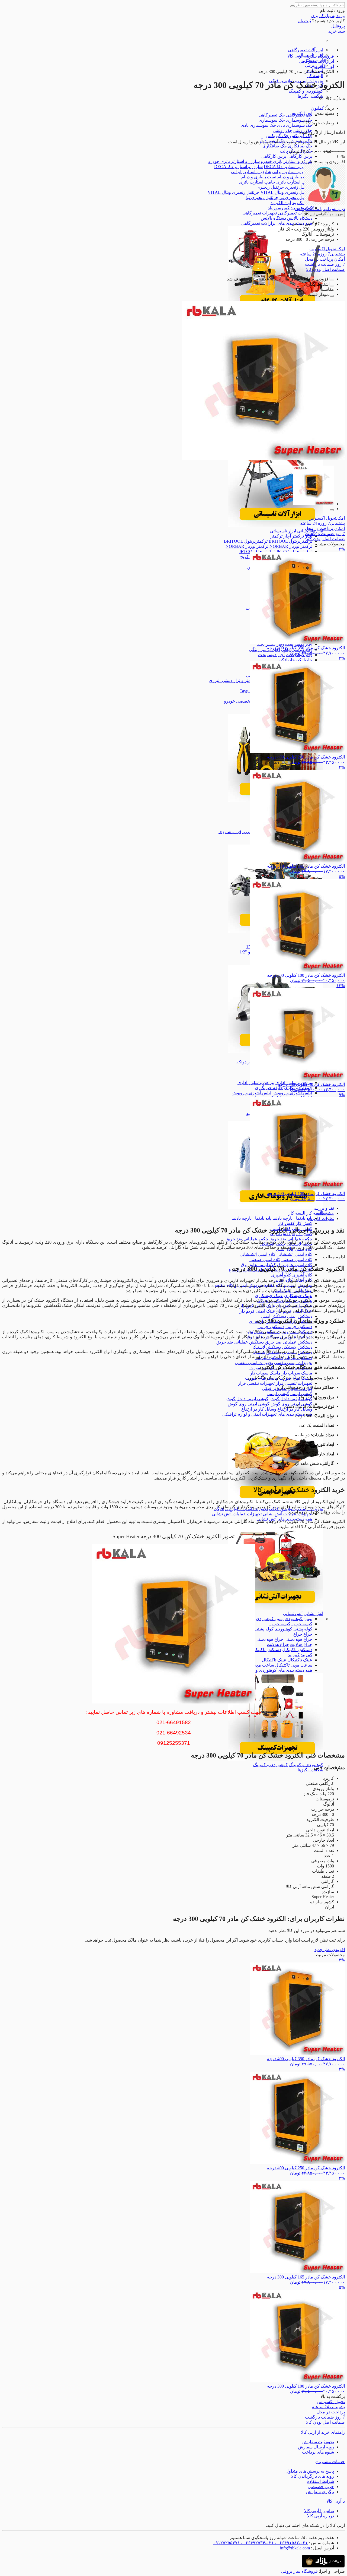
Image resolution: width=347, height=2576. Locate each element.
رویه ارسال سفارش (316, 2447)
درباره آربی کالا (321, 2516)
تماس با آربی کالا (319, 2511)
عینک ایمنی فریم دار (258, 1311)
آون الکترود (302, 203)
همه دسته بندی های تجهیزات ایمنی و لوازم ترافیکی (267, 1414)
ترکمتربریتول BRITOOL (290, 541)
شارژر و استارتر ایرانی (292, 172)
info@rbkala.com (295, 2548)
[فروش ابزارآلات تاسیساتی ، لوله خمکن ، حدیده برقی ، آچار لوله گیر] (276, 526)
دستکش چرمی (299, 1327)
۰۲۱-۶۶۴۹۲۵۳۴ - (257, 2543)
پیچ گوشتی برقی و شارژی (242, 832)
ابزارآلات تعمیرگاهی (306, 50)
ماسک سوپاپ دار (297, 1373)
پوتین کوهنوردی (298, 1619)
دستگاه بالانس (300, 218)
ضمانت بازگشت (325, 264)
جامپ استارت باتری (294, 182)
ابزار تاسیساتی (283, 531)
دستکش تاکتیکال (297, 1650)
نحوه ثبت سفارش (318, 2442)
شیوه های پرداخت (318, 2452)
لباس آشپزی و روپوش (292, 1093)
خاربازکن (304, 660)
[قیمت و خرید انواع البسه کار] (276, 1208)
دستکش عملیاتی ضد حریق (289, 1342)
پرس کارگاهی (300, 156)
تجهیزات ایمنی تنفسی (293, 1363)
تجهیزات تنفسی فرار (294, 1383)
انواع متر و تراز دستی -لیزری (234, 680)
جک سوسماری (299, 120)
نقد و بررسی (323, 1208)
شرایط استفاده (321, 2481)
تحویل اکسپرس (327, 249)
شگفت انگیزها (310, 96)
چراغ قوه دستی (298, 1639)
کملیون (318, 108)
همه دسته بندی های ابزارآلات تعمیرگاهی (277, 223)
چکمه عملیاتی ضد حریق (291, 1239)
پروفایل (338, 26)
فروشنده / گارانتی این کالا (323, 214)
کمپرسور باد (279, 208)
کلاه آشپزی (302, 1275)
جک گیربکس (301, 136)
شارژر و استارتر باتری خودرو (287, 161)
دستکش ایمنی (300, 1316)
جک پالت (288, 151)
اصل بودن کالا (325, 269)
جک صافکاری (300, 146)
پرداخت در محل (325, 259)
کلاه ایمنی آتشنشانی (294, 1254)
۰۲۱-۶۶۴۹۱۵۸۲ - (291, 2543)
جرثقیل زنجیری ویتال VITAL (286, 192)
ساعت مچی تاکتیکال (294, 1665)
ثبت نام (304, 21)
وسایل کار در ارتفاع (295, 1409)
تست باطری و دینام (295, 177)
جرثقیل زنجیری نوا (296, 197)
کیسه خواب (302, 1624)
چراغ (308, 1634)
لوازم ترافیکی (274, 1388)
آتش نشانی (313, 1613)
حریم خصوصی (321, 2487)
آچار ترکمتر (302, 536)
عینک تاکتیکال (300, 1660)
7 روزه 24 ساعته (322, 254)
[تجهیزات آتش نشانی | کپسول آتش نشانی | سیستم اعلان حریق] (276, 1608)
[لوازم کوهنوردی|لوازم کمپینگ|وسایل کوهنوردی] (276, 1760)
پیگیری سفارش (320, 2492)
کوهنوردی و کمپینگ (306, 91)
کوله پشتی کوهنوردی (293, 1629)
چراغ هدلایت (301, 1644)
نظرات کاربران (321, 1219)
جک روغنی (283, 130)
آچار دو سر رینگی (264, 649)
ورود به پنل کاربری (328, 16)
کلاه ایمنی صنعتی (297, 1259)
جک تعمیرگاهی (272, 115)
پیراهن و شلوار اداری (256, 1082)
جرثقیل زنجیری (299, 187)
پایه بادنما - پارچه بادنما (292, 1218)
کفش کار (304, 1223)
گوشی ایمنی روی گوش (249, 1404)
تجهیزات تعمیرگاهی (295, 213)
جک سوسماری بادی (295, 125)
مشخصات (325, 1213)
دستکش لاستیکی (297, 1347)
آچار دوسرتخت (271, 655)
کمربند (306, 1655)
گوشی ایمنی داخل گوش (291, 1399)
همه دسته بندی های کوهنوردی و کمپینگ (277, 1670)
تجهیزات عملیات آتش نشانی (287, 1514)
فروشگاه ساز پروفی (299, 2571)
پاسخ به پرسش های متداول (310, 2471)
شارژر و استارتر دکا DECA (288, 167)
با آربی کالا (336, 2501)
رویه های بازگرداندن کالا (313, 2476)
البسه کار (315, 76)
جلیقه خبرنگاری (269, 1088)
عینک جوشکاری (298, 1296)
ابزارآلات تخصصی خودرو (246, 701)
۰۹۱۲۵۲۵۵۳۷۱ (226, 2543)
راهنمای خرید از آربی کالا (323, 2432)
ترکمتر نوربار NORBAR (291, 546)
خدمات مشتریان (330, 2462)
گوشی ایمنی (301, 1394)
